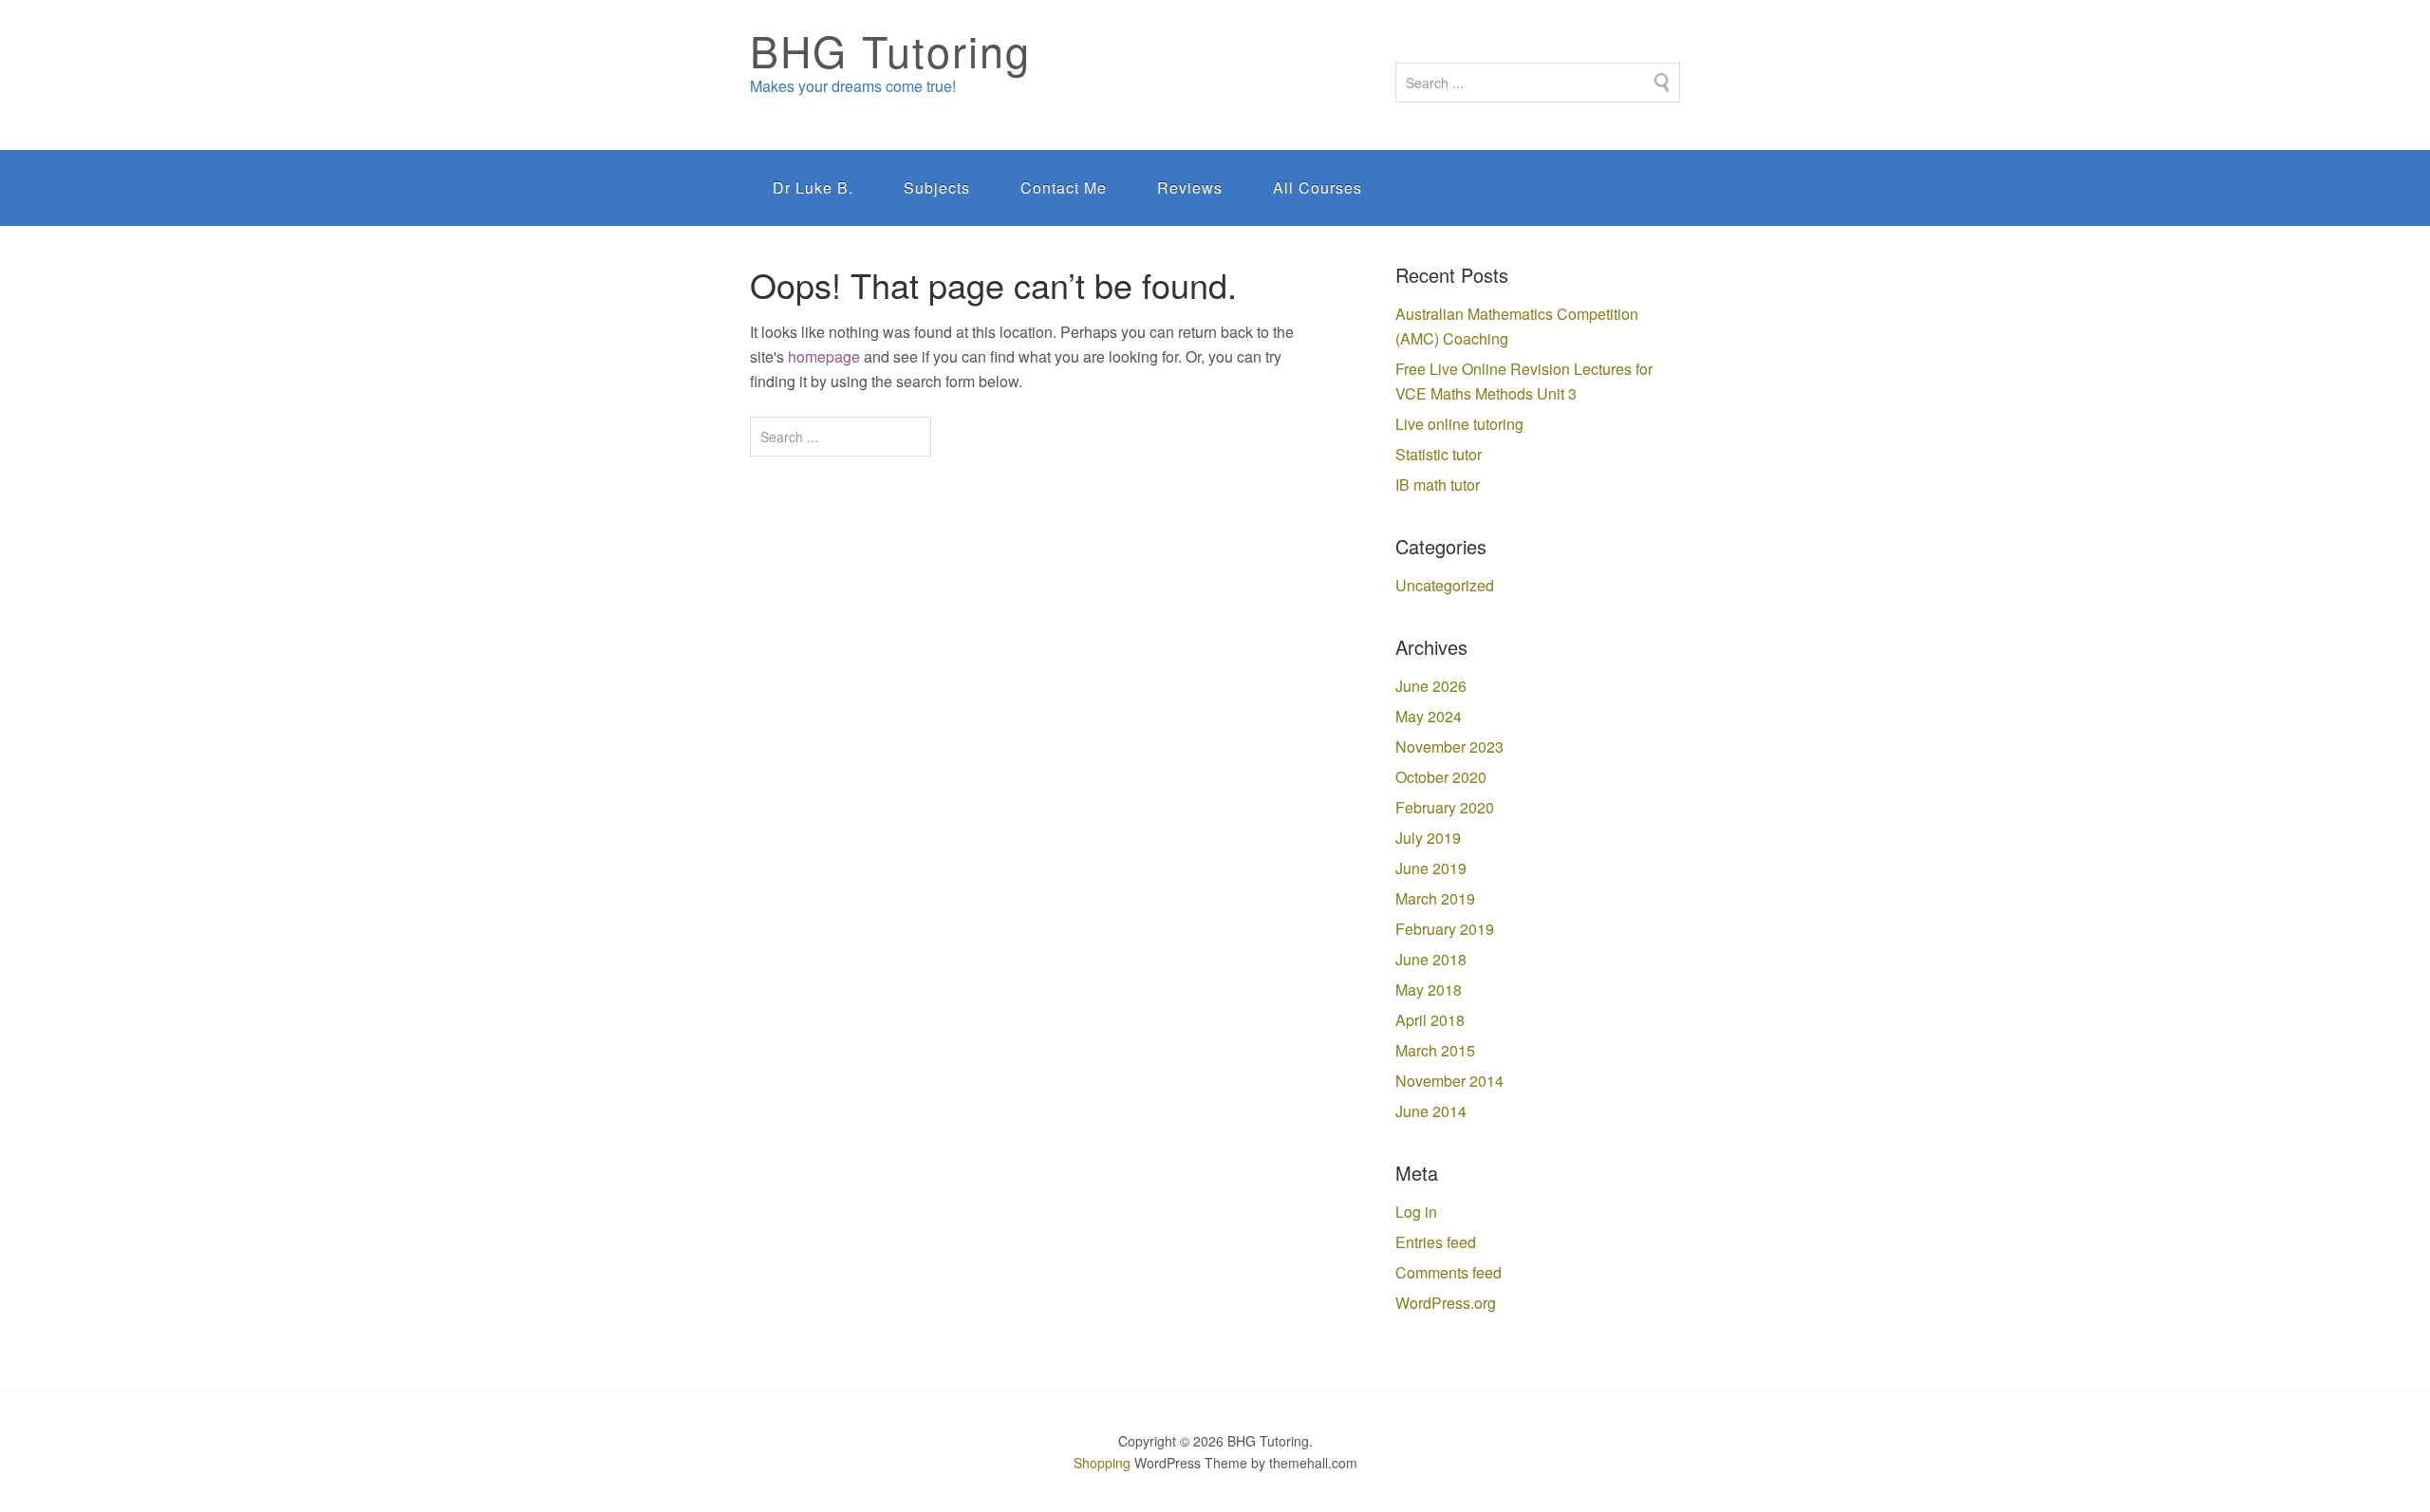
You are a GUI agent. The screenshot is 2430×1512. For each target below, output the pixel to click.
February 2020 (1445, 807)
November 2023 (1449, 747)
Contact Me (1064, 187)
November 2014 (1449, 1081)
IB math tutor (1438, 485)
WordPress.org (1446, 1303)
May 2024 (1429, 716)
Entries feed (1436, 1242)
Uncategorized (1445, 585)
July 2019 (1428, 838)
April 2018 (1430, 1020)
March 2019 (1435, 898)
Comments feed (1449, 1272)
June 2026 (1431, 686)
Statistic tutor (1439, 454)
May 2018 (1429, 989)
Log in (1416, 1212)
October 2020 (1441, 777)
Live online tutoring (1459, 424)
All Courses (1318, 187)
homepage (824, 356)
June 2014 (1431, 1111)
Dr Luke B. (813, 187)
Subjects (937, 187)
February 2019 (1445, 929)
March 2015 (1435, 1050)
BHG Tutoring (890, 50)
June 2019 (1431, 868)
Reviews (1190, 187)
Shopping (1102, 1463)
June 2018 (1431, 959)
